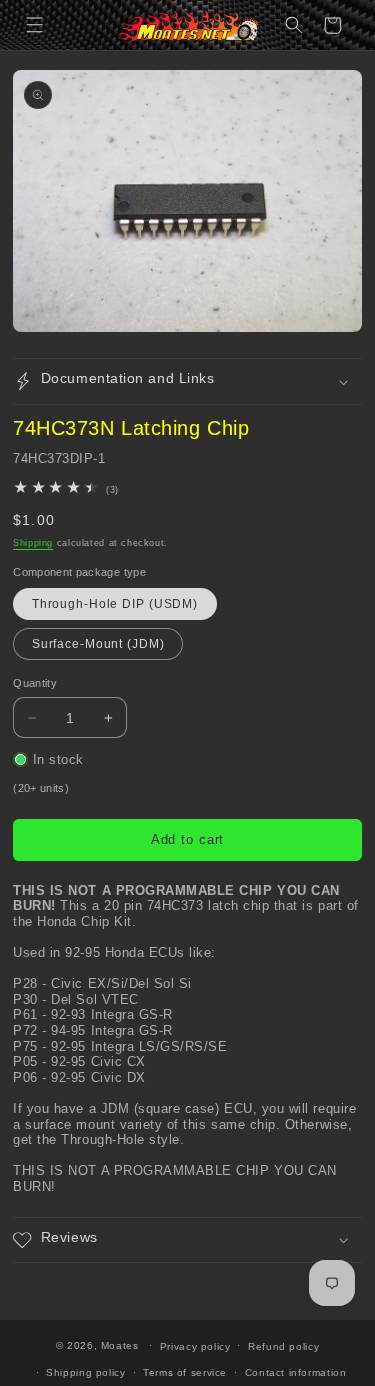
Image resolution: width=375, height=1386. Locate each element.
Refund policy (283, 1346)
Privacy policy (195, 1346)
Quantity (35, 683)
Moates (120, 1345)
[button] (35, 25)
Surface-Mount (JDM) (98, 644)
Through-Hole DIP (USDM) (115, 604)
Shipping (33, 543)
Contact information (296, 1372)
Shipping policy (85, 1372)
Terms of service (185, 1372)
